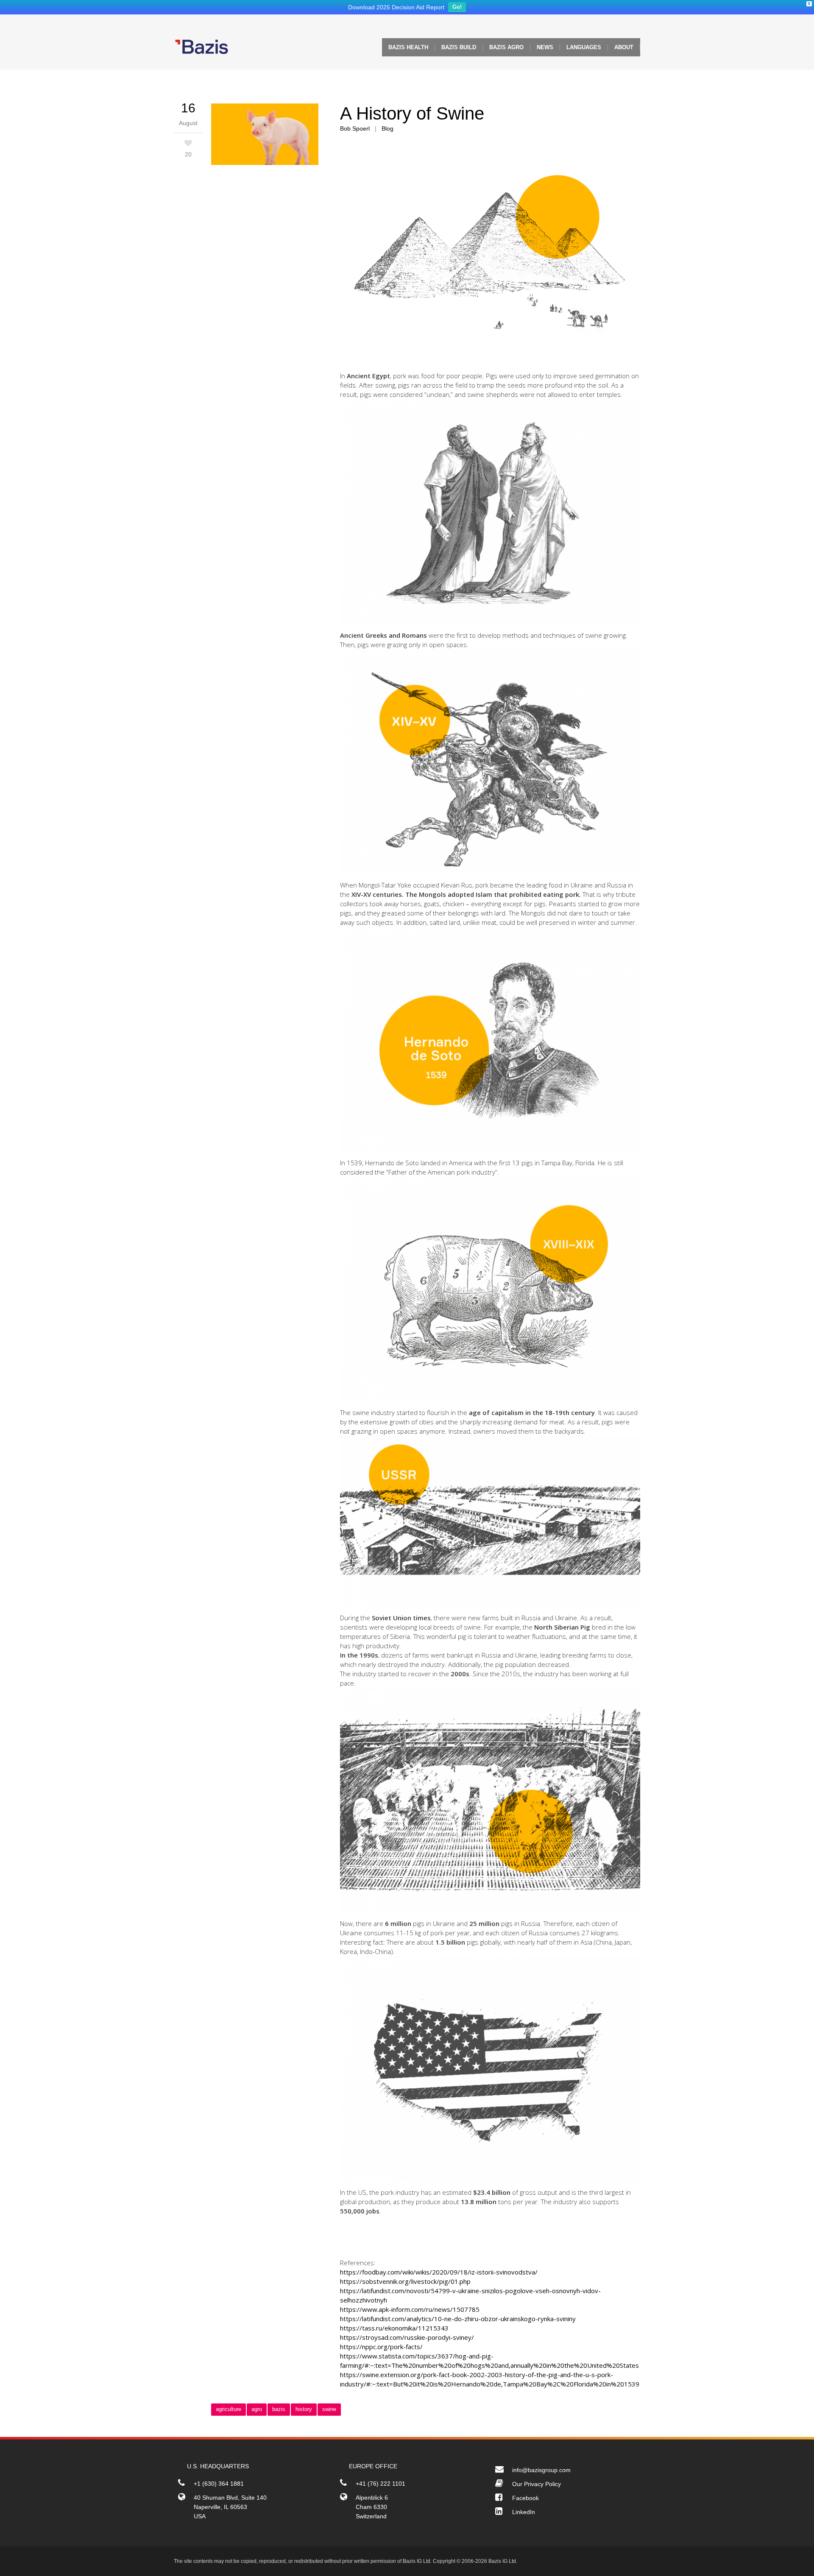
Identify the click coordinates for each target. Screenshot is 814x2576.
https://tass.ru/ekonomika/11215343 (394, 2330)
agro (257, 2411)
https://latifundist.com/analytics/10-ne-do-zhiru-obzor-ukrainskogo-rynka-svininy (458, 2321)
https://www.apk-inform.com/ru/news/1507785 (410, 2311)
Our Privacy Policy (537, 2486)
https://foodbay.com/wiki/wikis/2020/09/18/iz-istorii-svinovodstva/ (439, 2274)
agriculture (229, 2411)
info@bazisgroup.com (541, 2472)
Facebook (525, 2500)
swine (329, 2411)
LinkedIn (524, 2514)
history (304, 2411)
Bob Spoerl (355, 131)
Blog (387, 131)
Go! (457, 9)
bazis (279, 2411)
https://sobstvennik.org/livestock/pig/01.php (405, 2283)
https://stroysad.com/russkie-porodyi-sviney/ (407, 2339)
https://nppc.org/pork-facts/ (381, 2349)
